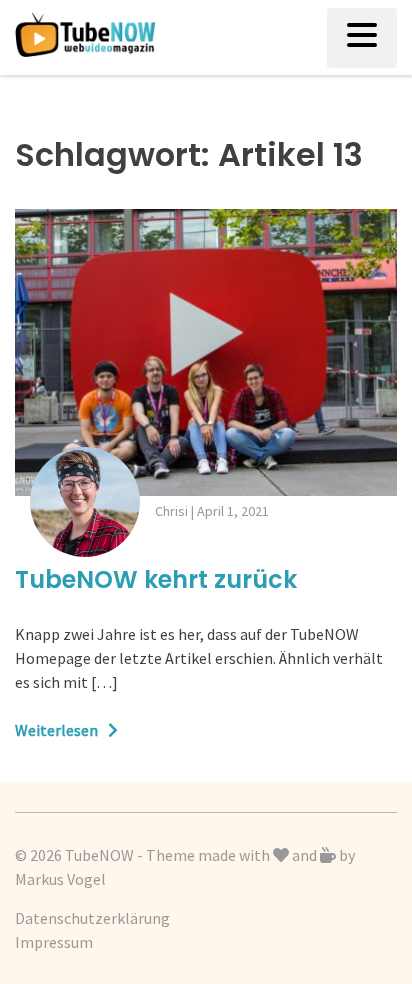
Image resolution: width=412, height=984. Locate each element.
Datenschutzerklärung (92, 918)
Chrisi (171, 511)
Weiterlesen (56, 730)
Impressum (54, 942)
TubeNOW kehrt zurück (156, 579)
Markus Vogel (60, 879)
